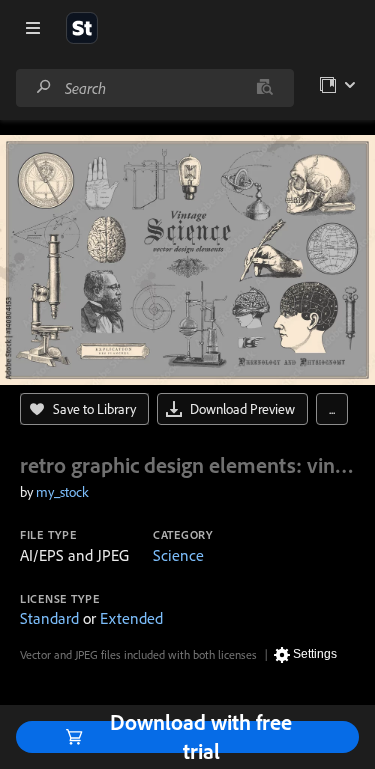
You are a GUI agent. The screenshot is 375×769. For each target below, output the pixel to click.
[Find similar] (264, 88)
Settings (315, 654)
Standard (49, 618)
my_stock (62, 492)
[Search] (44, 87)
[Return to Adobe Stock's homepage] (82, 28)
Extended (131, 618)
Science (178, 555)
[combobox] (154, 88)
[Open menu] (33, 28)
